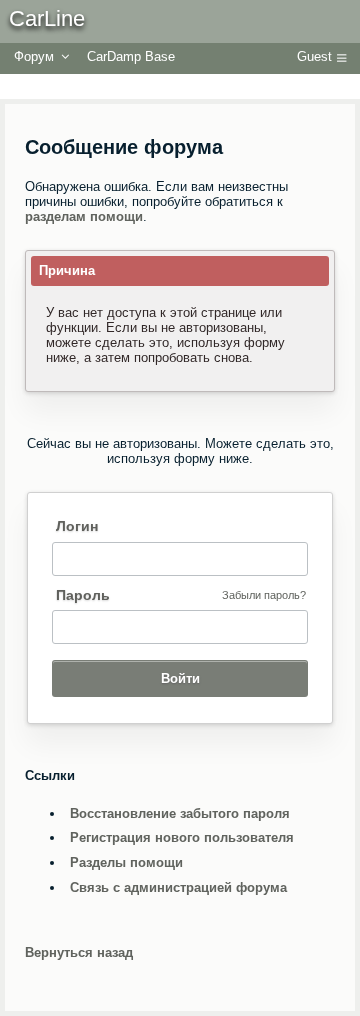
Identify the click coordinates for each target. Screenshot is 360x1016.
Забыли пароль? (264, 595)
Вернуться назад (79, 952)
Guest (314, 56)
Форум (34, 56)
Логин (77, 526)
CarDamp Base (131, 56)
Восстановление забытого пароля (180, 813)
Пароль (83, 595)
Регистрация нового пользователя (182, 837)
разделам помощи (84, 216)
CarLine (47, 18)
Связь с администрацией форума (178, 887)
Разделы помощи (126, 862)
